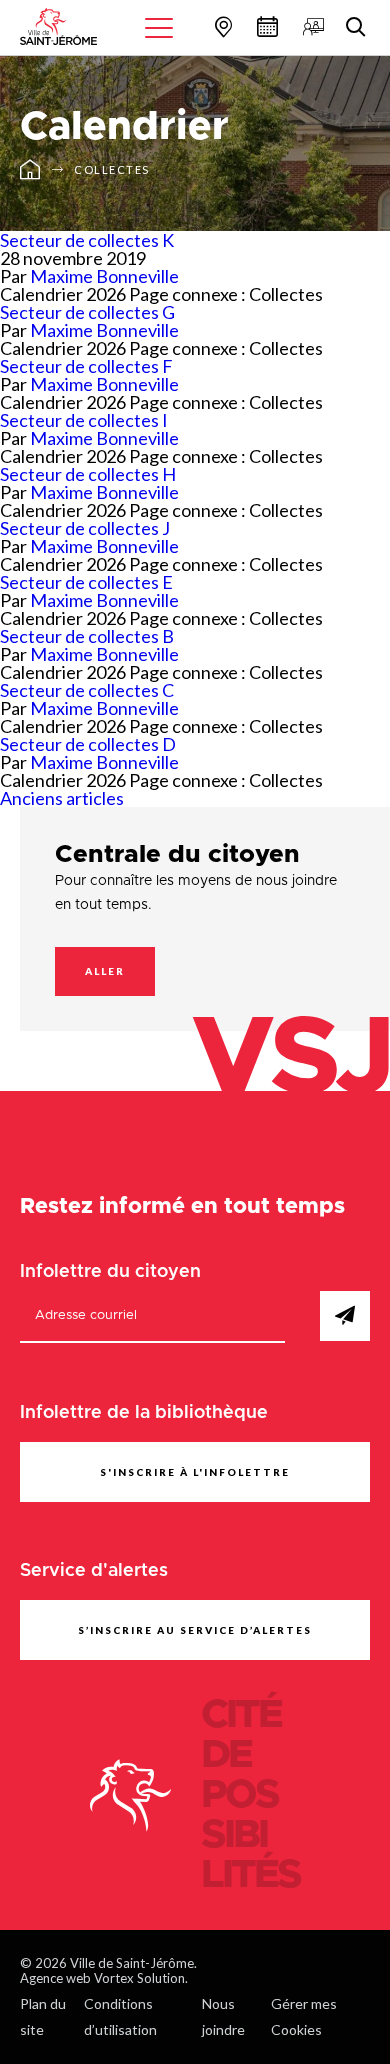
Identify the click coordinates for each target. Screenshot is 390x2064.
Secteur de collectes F (86, 366)
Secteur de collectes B (87, 636)
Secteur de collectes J (85, 528)
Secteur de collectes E (86, 582)
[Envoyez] (345, 1316)
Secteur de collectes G (87, 312)
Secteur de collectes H (88, 474)
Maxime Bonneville (104, 276)
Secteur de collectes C (87, 690)
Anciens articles (62, 798)
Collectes (112, 169)
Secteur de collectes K (87, 240)
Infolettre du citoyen (110, 1272)
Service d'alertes (94, 1571)
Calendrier (265, 26)
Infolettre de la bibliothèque (144, 1413)
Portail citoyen (311, 26)
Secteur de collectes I (84, 420)
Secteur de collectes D (88, 744)
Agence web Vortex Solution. (104, 1978)
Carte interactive (221, 26)
